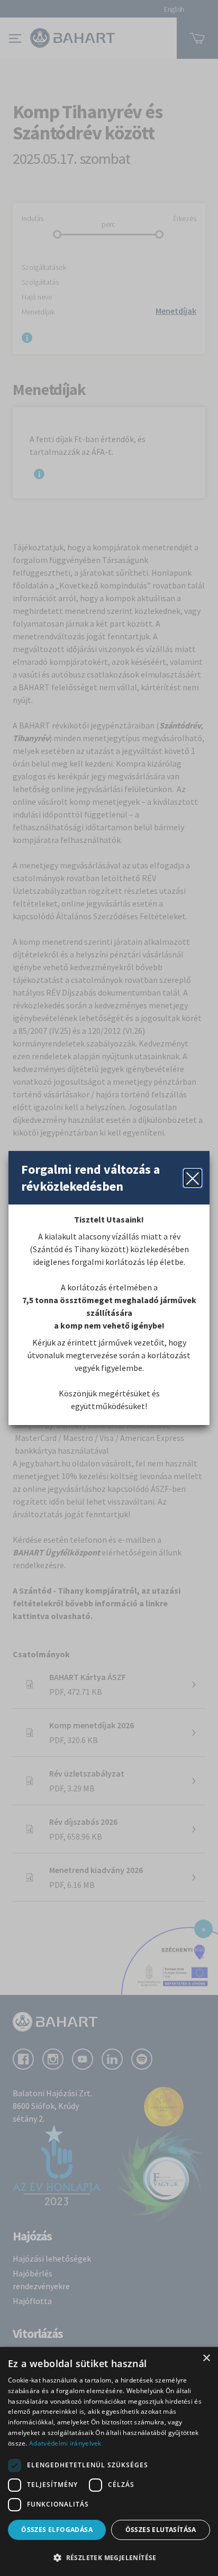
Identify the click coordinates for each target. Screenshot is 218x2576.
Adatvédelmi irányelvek (65, 2443)
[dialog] (109, 2461)
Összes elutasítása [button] (161, 2530)
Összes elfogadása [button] (57, 2530)
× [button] (206, 2358)
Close (193, 1178)
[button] (109, 2557)
